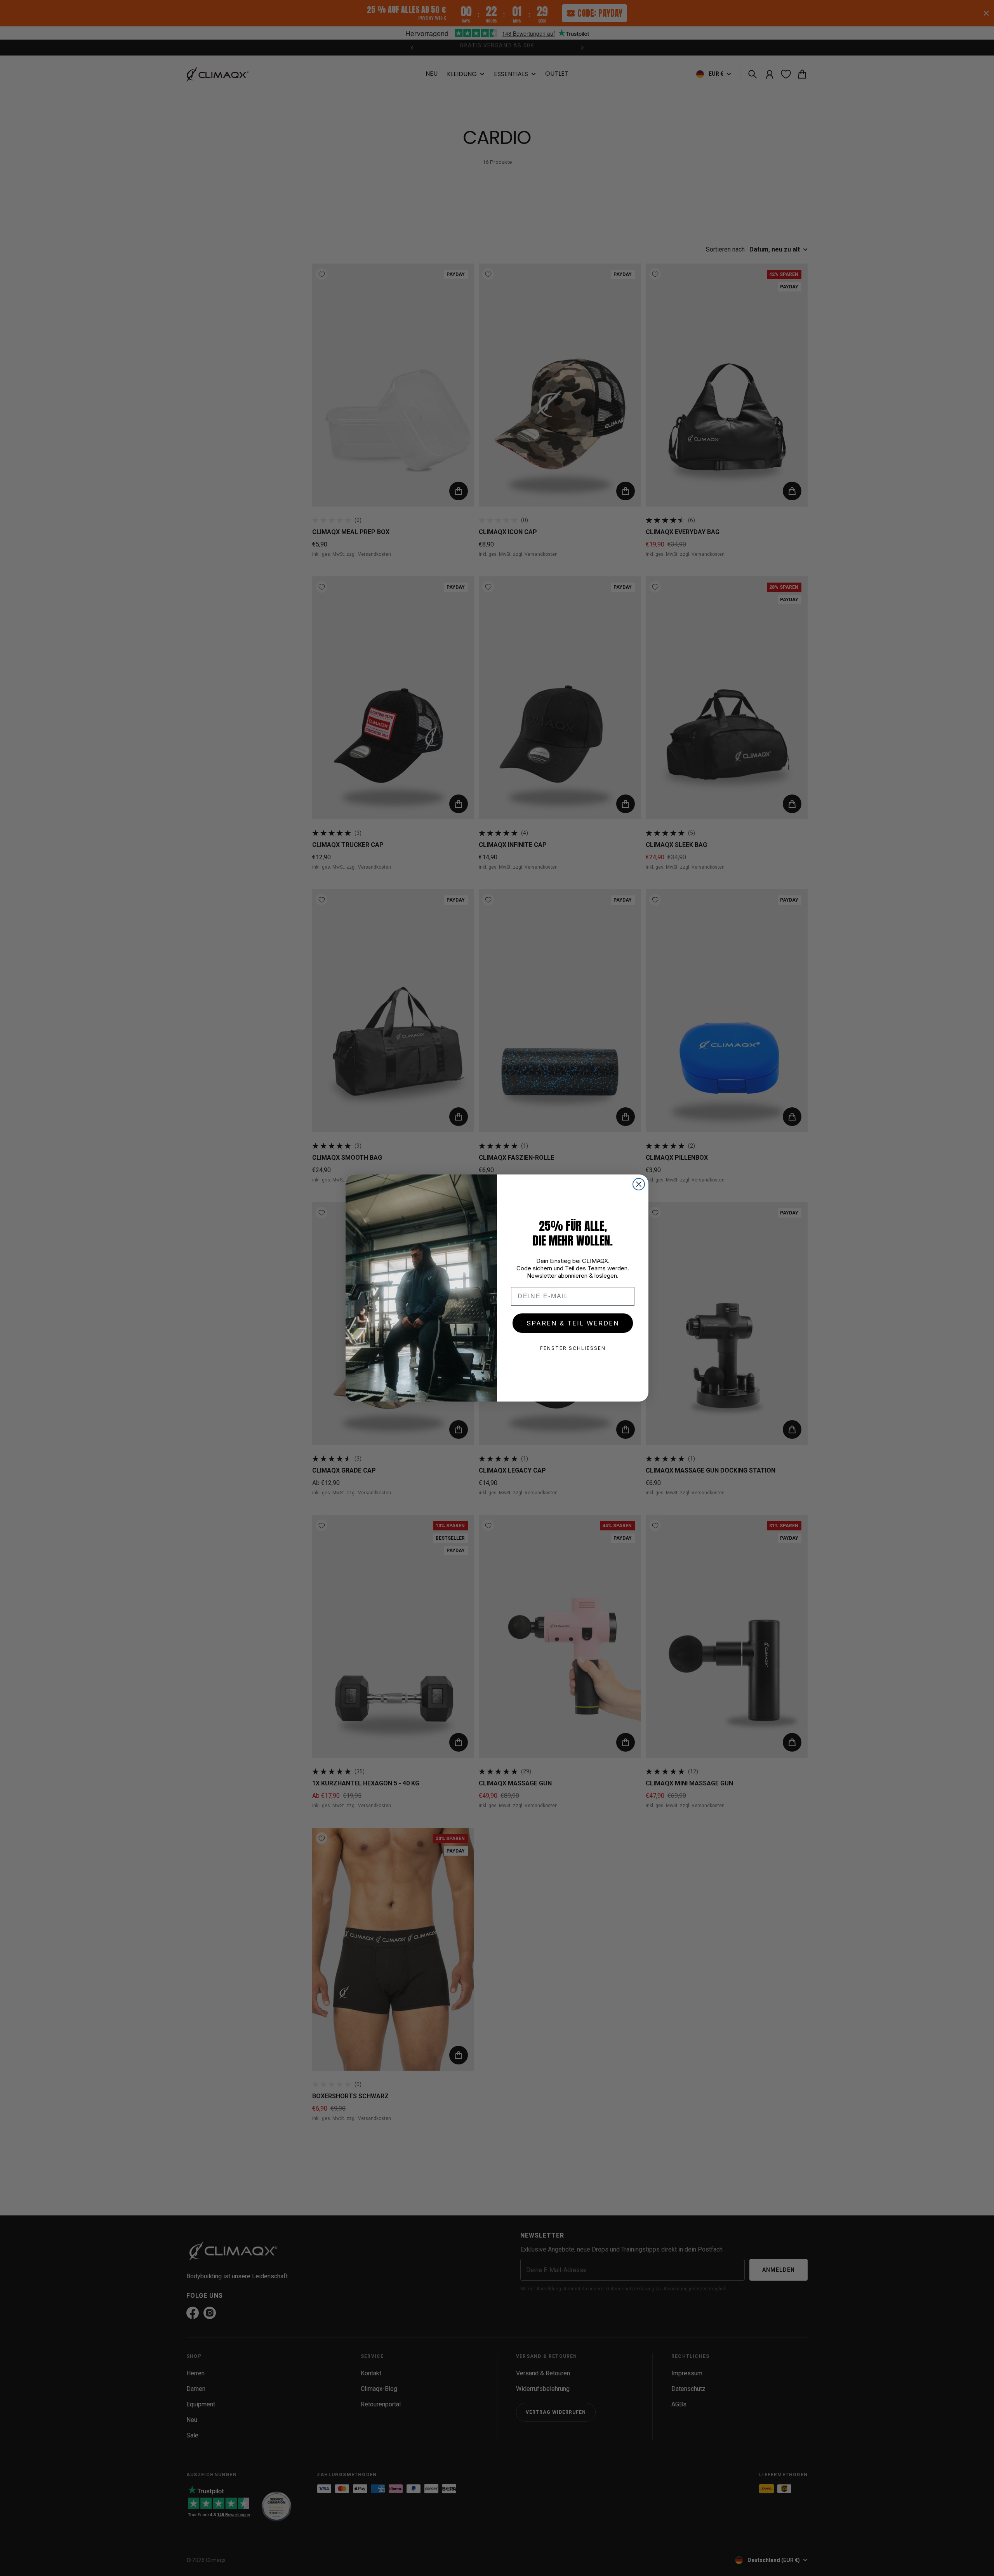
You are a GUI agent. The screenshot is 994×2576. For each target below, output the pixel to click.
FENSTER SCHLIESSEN (573, 1348)
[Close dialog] (639, 1184)
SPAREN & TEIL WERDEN (573, 1323)
